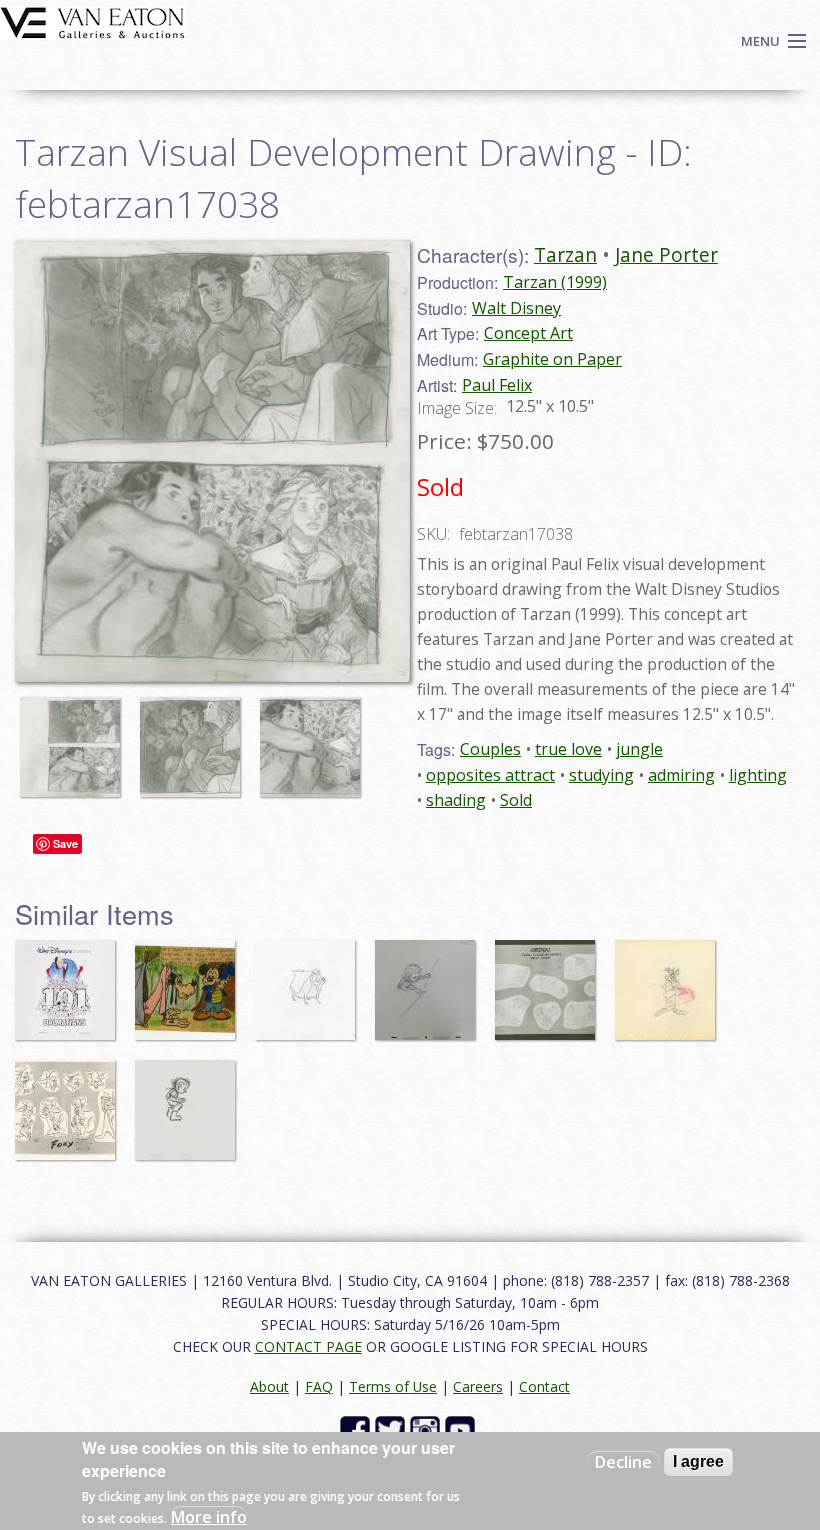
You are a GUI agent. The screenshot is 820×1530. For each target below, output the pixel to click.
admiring (681, 775)
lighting (758, 775)
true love (568, 749)
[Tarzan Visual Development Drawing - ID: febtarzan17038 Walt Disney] (212, 459)
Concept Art (528, 333)
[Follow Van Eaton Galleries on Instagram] (427, 1428)
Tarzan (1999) (555, 282)
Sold (516, 800)
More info (209, 1517)
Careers (478, 1386)
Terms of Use (393, 1386)
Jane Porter (666, 254)
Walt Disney (516, 308)
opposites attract (490, 775)
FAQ (319, 1386)
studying (601, 775)
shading (456, 800)
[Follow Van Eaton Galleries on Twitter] (392, 1428)
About (269, 1386)
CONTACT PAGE (308, 1346)
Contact (544, 1386)
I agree (698, 1461)
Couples (490, 749)
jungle (639, 749)
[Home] (92, 21)
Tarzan (565, 254)
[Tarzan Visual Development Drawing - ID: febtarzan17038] (75, 737)
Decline (623, 1462)
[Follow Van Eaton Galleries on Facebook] (357, 1428)
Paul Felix (497, 385)
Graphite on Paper (552, 359)
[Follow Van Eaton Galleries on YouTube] (462, 1428)
